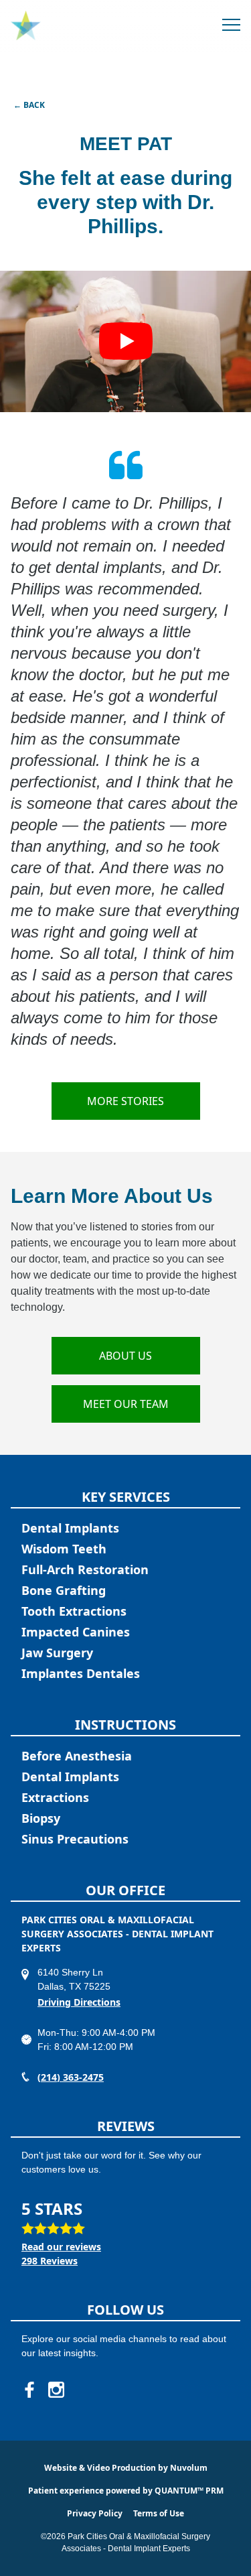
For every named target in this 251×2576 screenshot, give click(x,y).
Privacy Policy (95, 2513)
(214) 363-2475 (71, 2077)
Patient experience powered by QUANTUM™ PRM (126, 2491)
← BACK (29, 105)
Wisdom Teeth (64, 1549)
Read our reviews (61, 2247)
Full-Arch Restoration (85, 1569)
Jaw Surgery (57, 1653)
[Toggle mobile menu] (231, 26)
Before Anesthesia (77, 1756)
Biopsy (41, 1818)
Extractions (55, 1797)
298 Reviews (50, 2261)
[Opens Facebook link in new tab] (29, 2390)
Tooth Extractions (74, 1611)
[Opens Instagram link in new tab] (56, 2390)
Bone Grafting (64, 1590)
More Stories (125, 1101)
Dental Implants (70, 1528)
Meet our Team (126, 1404)
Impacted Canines (76, 1632)
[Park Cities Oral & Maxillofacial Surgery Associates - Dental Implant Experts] (26, 26)
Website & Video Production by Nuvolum (126, 2468)
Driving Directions (79, 2002)
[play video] (125, 341)
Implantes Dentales (81, 1673)
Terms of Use (159, 2513)
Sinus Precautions (75, 1839)
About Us (125, 1356)
